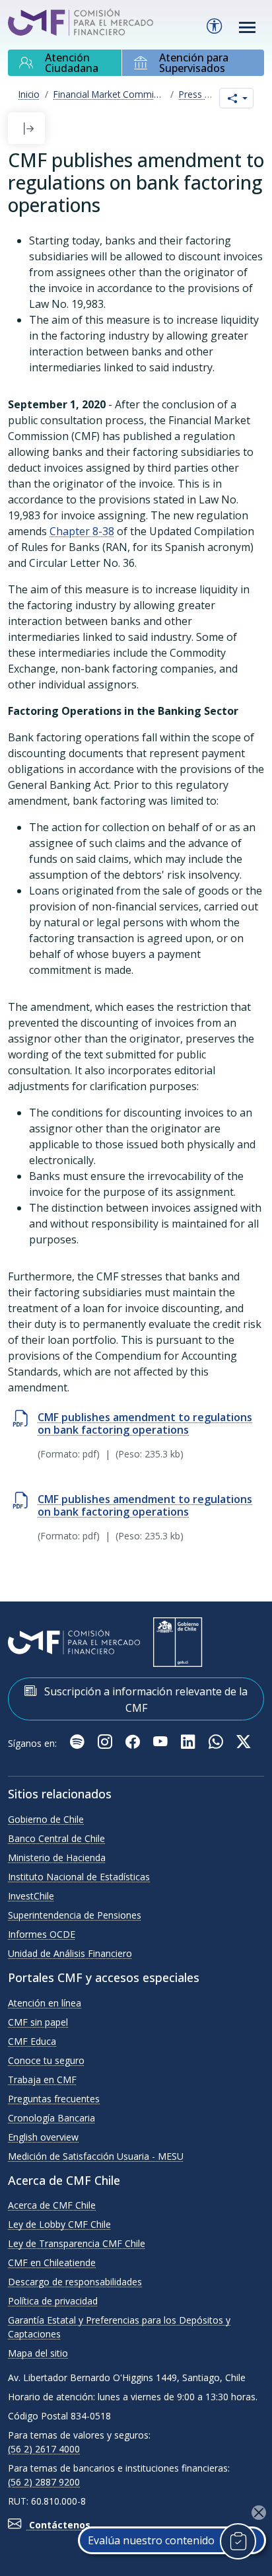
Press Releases (211, 94)
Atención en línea (45, 2003)
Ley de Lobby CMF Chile (59, 2224)
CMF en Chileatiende (52, 2263)
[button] (28, 128)
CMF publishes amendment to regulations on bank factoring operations (145, 1423)
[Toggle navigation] (248, 27)
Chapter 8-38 (82, 531)
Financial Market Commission (115, 94)
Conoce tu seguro (46, 2060)
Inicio (29, 94)
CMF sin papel (38, 2022)
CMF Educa (32, 2041)
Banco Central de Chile (56, 1838)
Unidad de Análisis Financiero (70, 1953)
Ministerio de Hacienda (57, 1858)
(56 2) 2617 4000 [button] (44, 2449)
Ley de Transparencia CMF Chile (77, 2243)
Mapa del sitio (38, 2353)
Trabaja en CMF (42, 2079)
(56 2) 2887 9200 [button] (44, 2482)
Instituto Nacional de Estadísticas (79, 1877)
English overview (43, 2137)
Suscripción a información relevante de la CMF (145, 1700)
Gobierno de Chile (46, 1819)
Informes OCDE (42, 1934)
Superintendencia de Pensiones (75, 1915)
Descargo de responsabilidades (75, 2282)
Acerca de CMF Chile (52, 2205)
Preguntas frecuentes (54, 2099)
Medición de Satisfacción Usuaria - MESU (96, 2156)
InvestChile (31, 1896)
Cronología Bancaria (51, 2118)
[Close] (259, 2513)
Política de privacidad (53, 2301)
